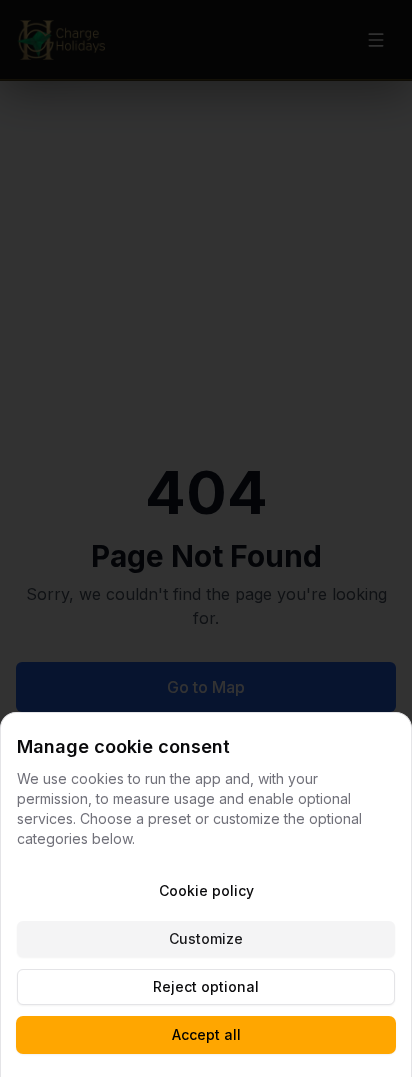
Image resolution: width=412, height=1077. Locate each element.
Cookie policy (206, 890)
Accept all (206, 1034)
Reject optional (206, 986)
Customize (206, 938)
